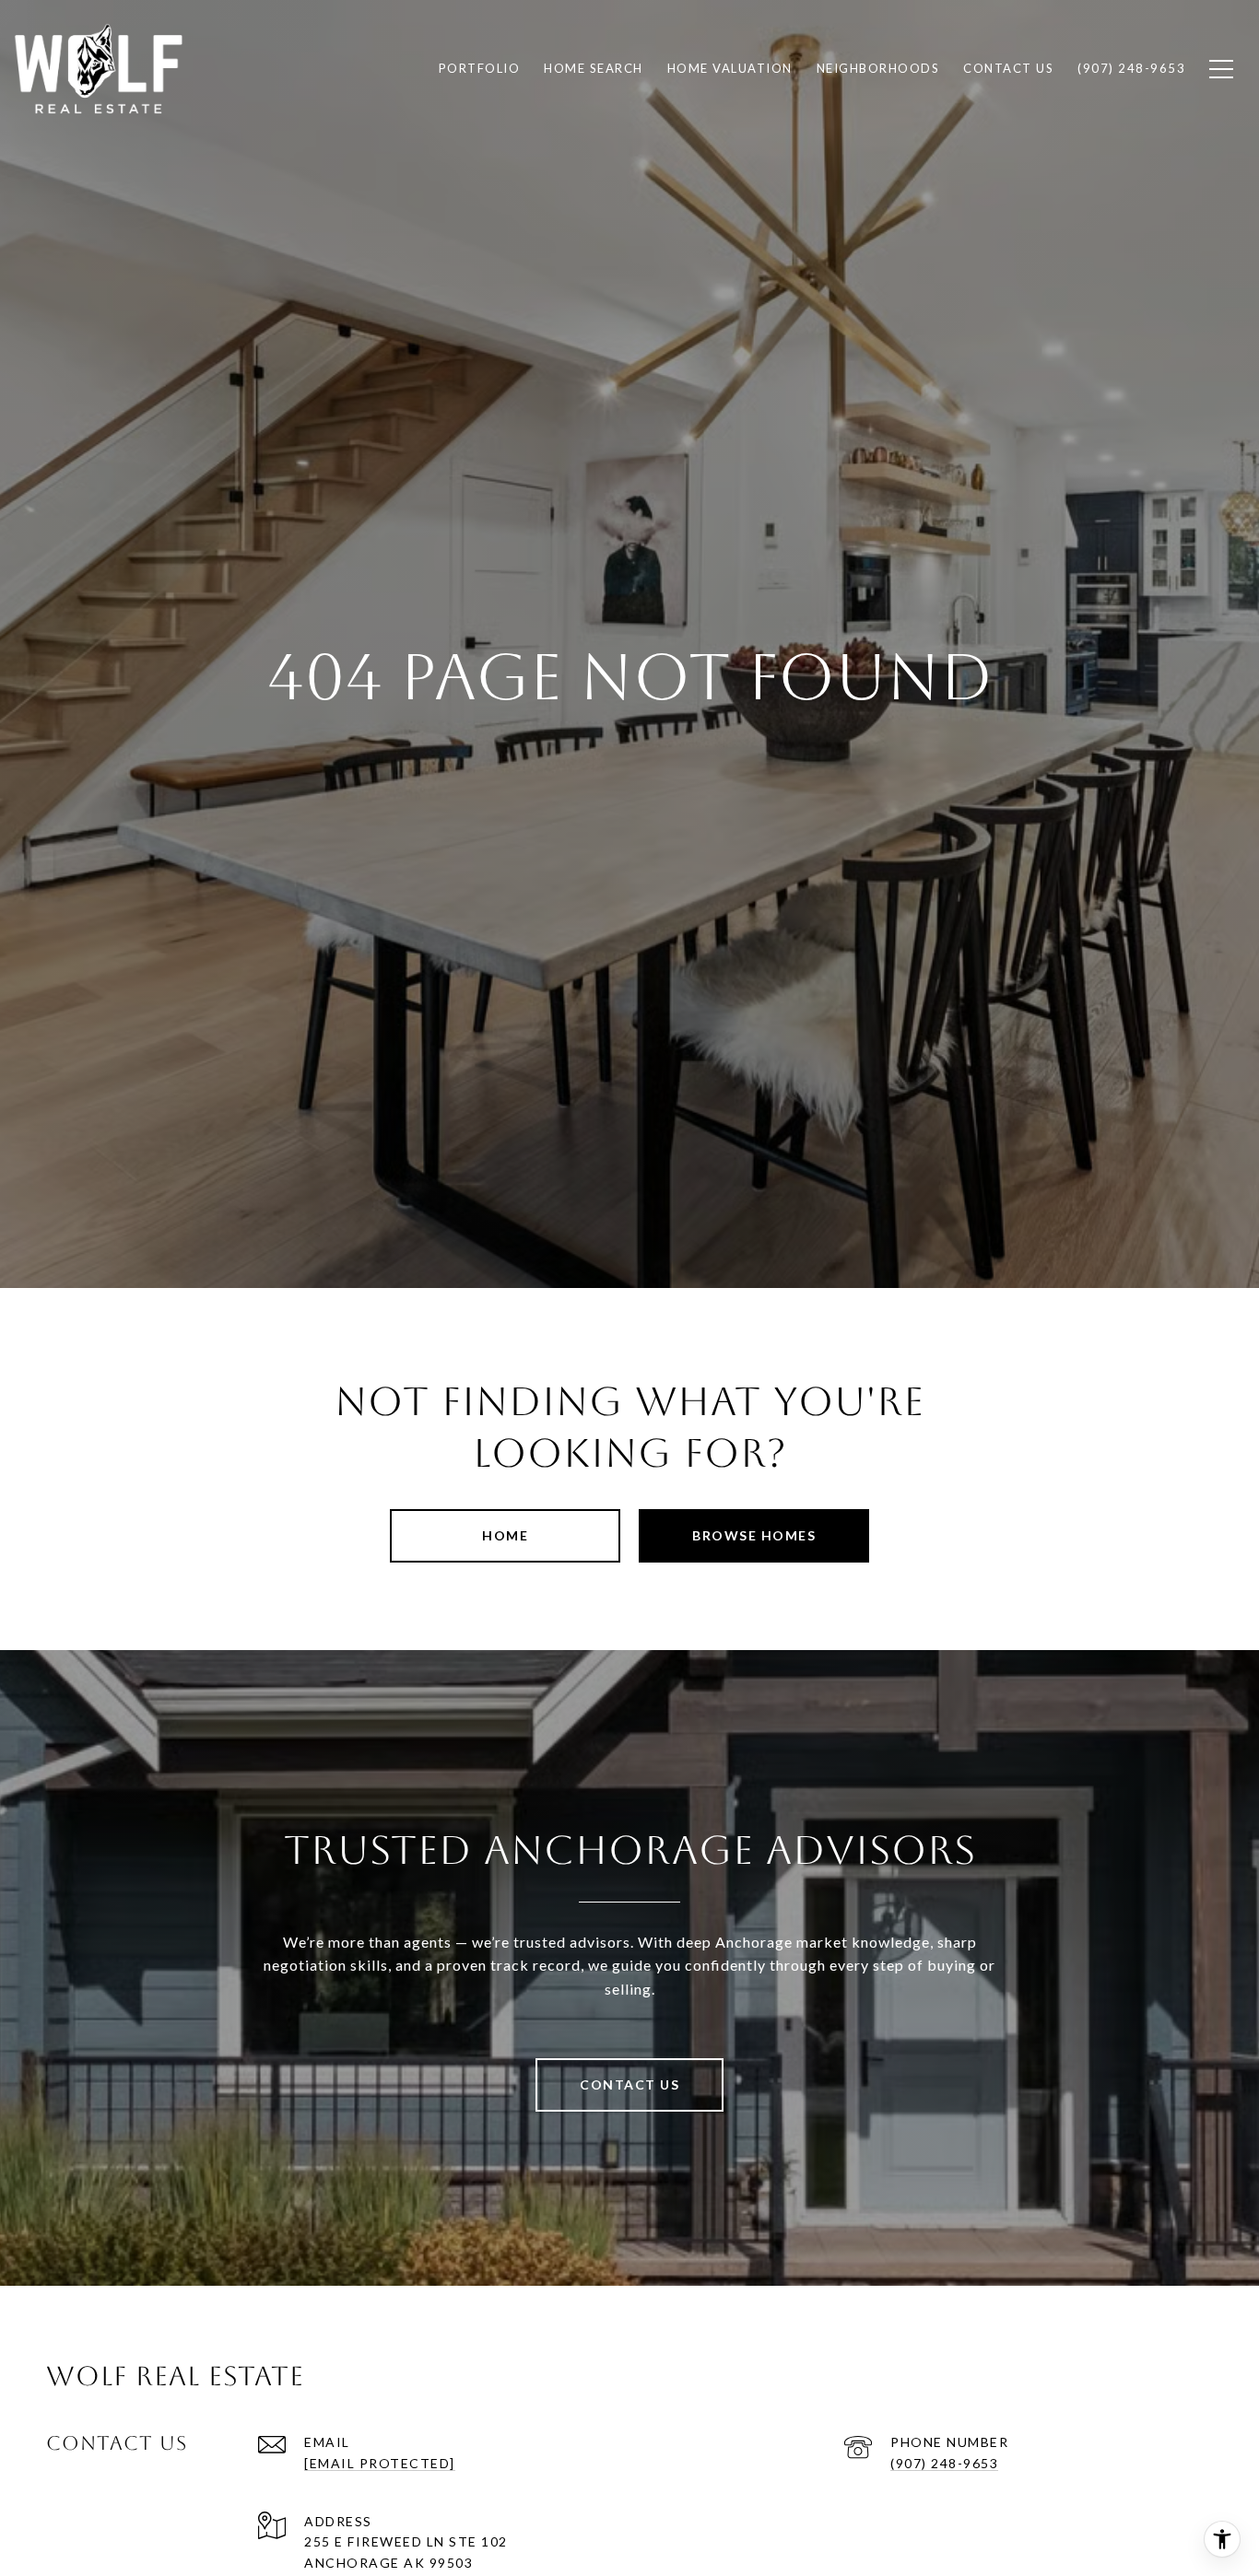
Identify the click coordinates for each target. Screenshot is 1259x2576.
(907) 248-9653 (944, 2463)
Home (505, 1535)
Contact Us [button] (629, 2084)
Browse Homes (754, 1535)
